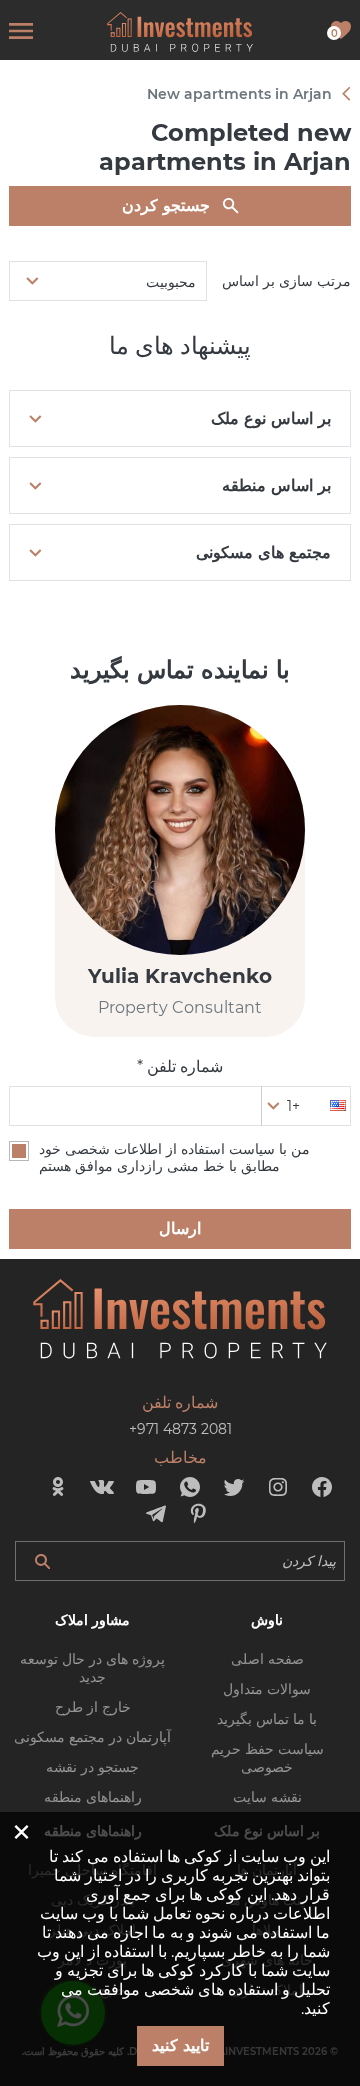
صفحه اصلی (267, 1659)
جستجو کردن (166, 205)
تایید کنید (180, 2045)
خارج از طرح (93, 1707)
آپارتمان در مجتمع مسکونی (92, 1737)
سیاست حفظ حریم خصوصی (267, 1758)
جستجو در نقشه (92, 1767)
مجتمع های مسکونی (263, 552)
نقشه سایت (267, 1797)
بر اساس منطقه (276, 485)
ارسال (180, 1228)
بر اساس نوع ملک (271, 418)
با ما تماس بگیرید (267, 1719)
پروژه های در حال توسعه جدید (92, 1668)
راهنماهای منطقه (93, 1797)
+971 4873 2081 (180, 1429)
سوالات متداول (267, 1689)
